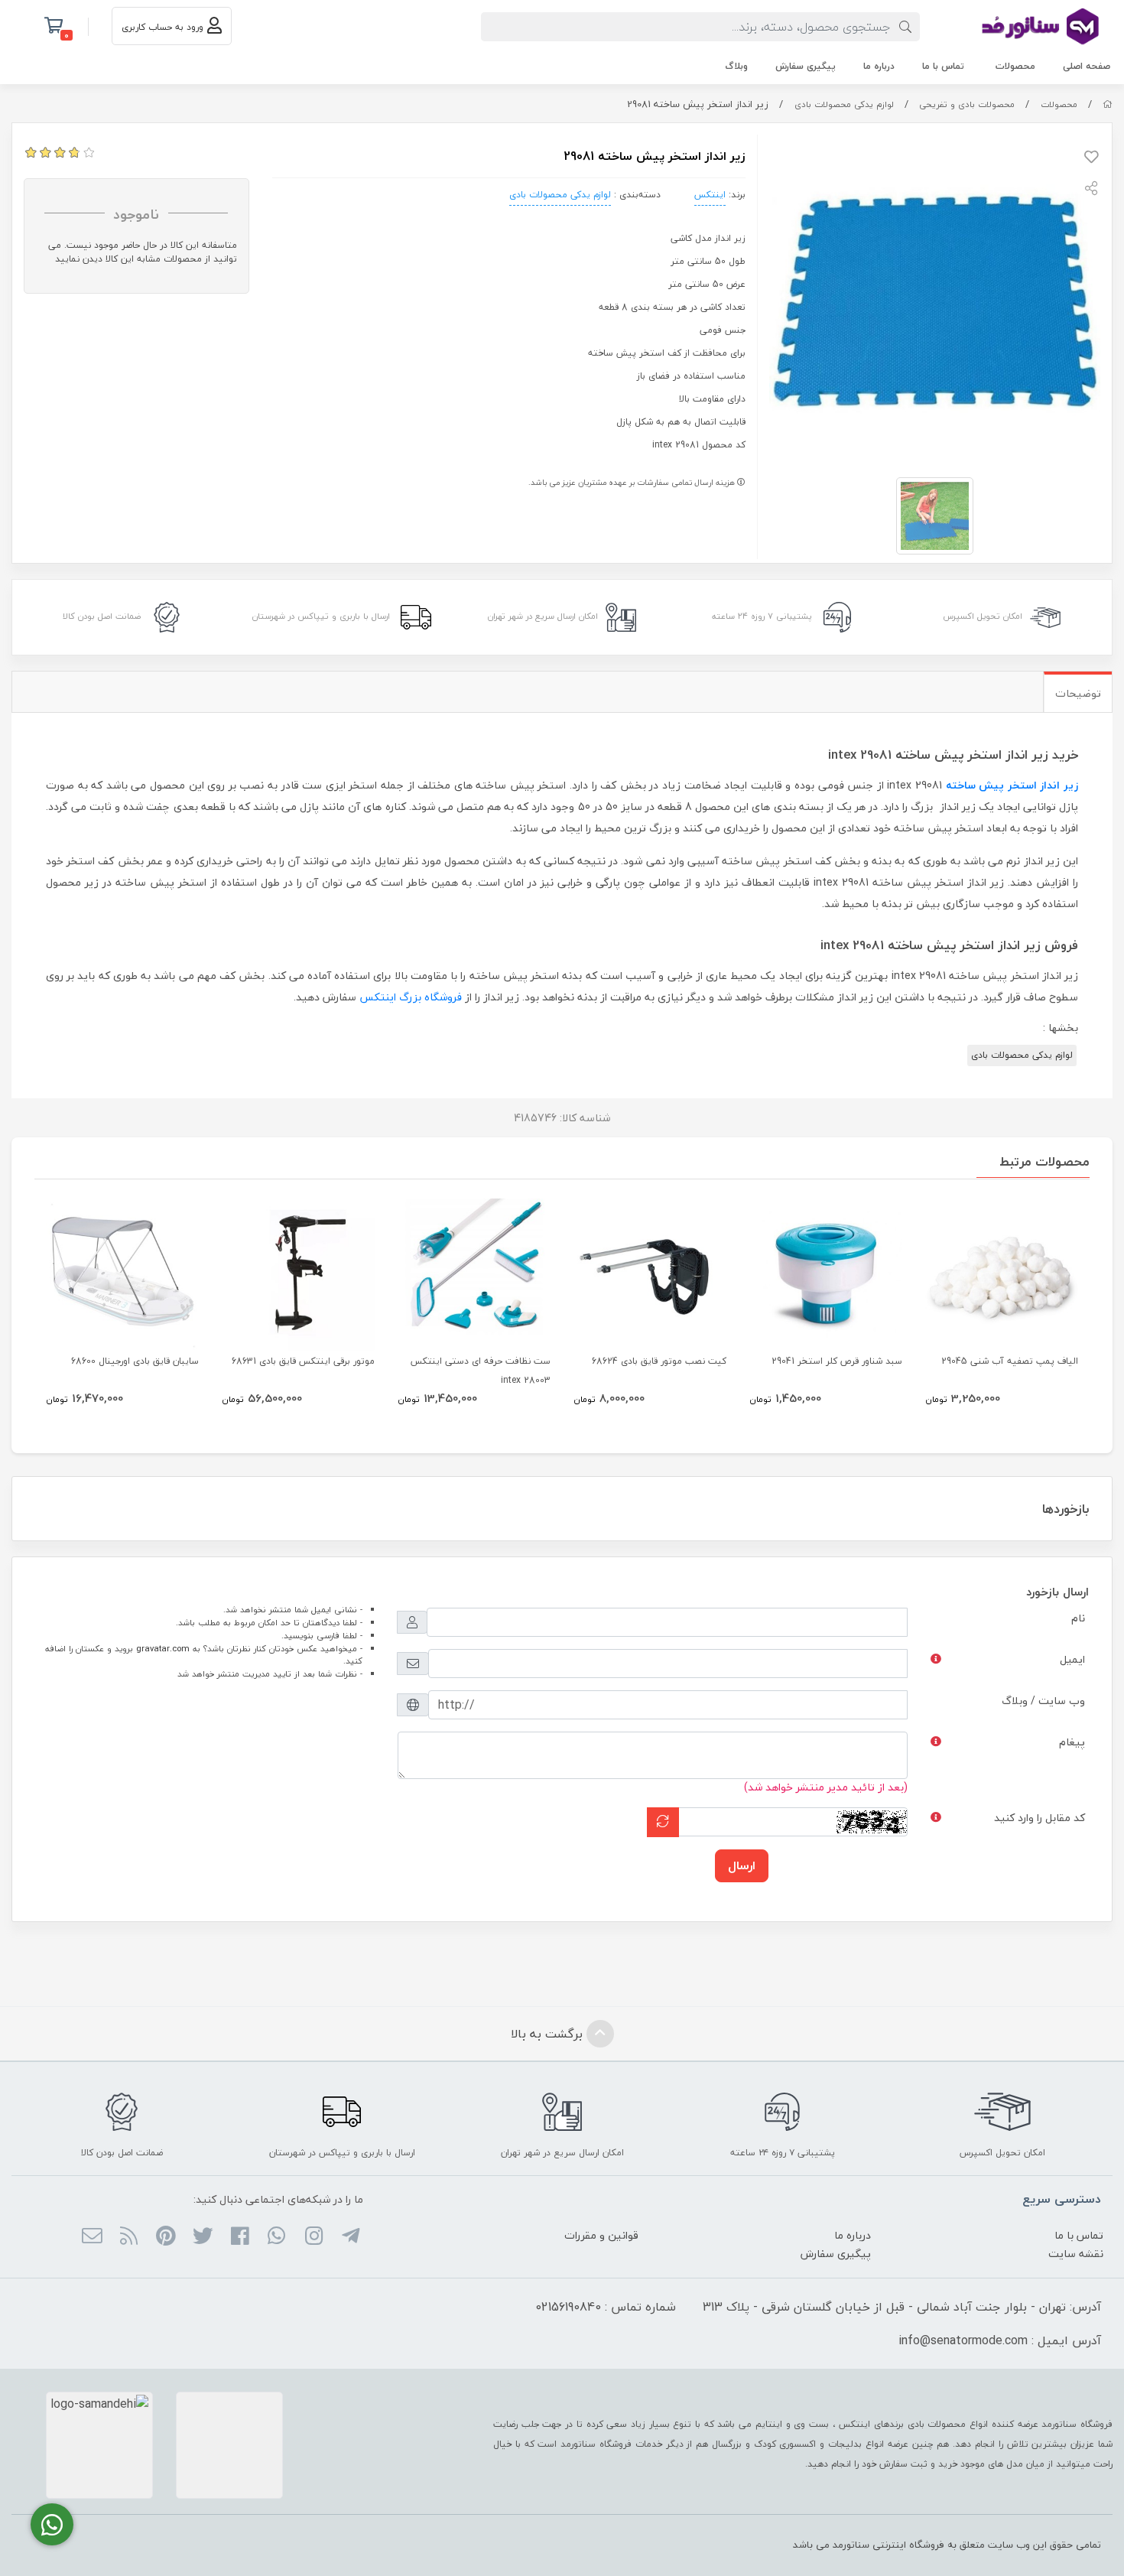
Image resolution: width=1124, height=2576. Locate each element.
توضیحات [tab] (1078, 693)
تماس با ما (943, 66)
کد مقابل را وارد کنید (1040, 1818)
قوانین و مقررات (601, 2235)
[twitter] (202, 2237)
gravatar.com (163, 1649)
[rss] (129, 2237)
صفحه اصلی (1087, 66)
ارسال (742, 1865)
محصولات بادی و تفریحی (967, 104)
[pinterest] (166, 2237)
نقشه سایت (1076, 2254)
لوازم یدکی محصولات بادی (844, 104)
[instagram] (313, 2237)
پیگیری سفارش (806, 66)
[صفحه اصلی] (1108, 104)
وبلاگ (736, 66)
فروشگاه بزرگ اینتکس (411, 997)
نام (1078, 1618)
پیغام (1072, 1742)
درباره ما (879, 66)
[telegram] (351, 2237)
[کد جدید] (663, 1822)
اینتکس (710, 195)
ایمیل (1072, 1659)
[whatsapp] (276, 2237)
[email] (91, 2237)
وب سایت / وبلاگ (1043, 1701)
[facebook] (240, 2237)
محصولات (1015, 66)
